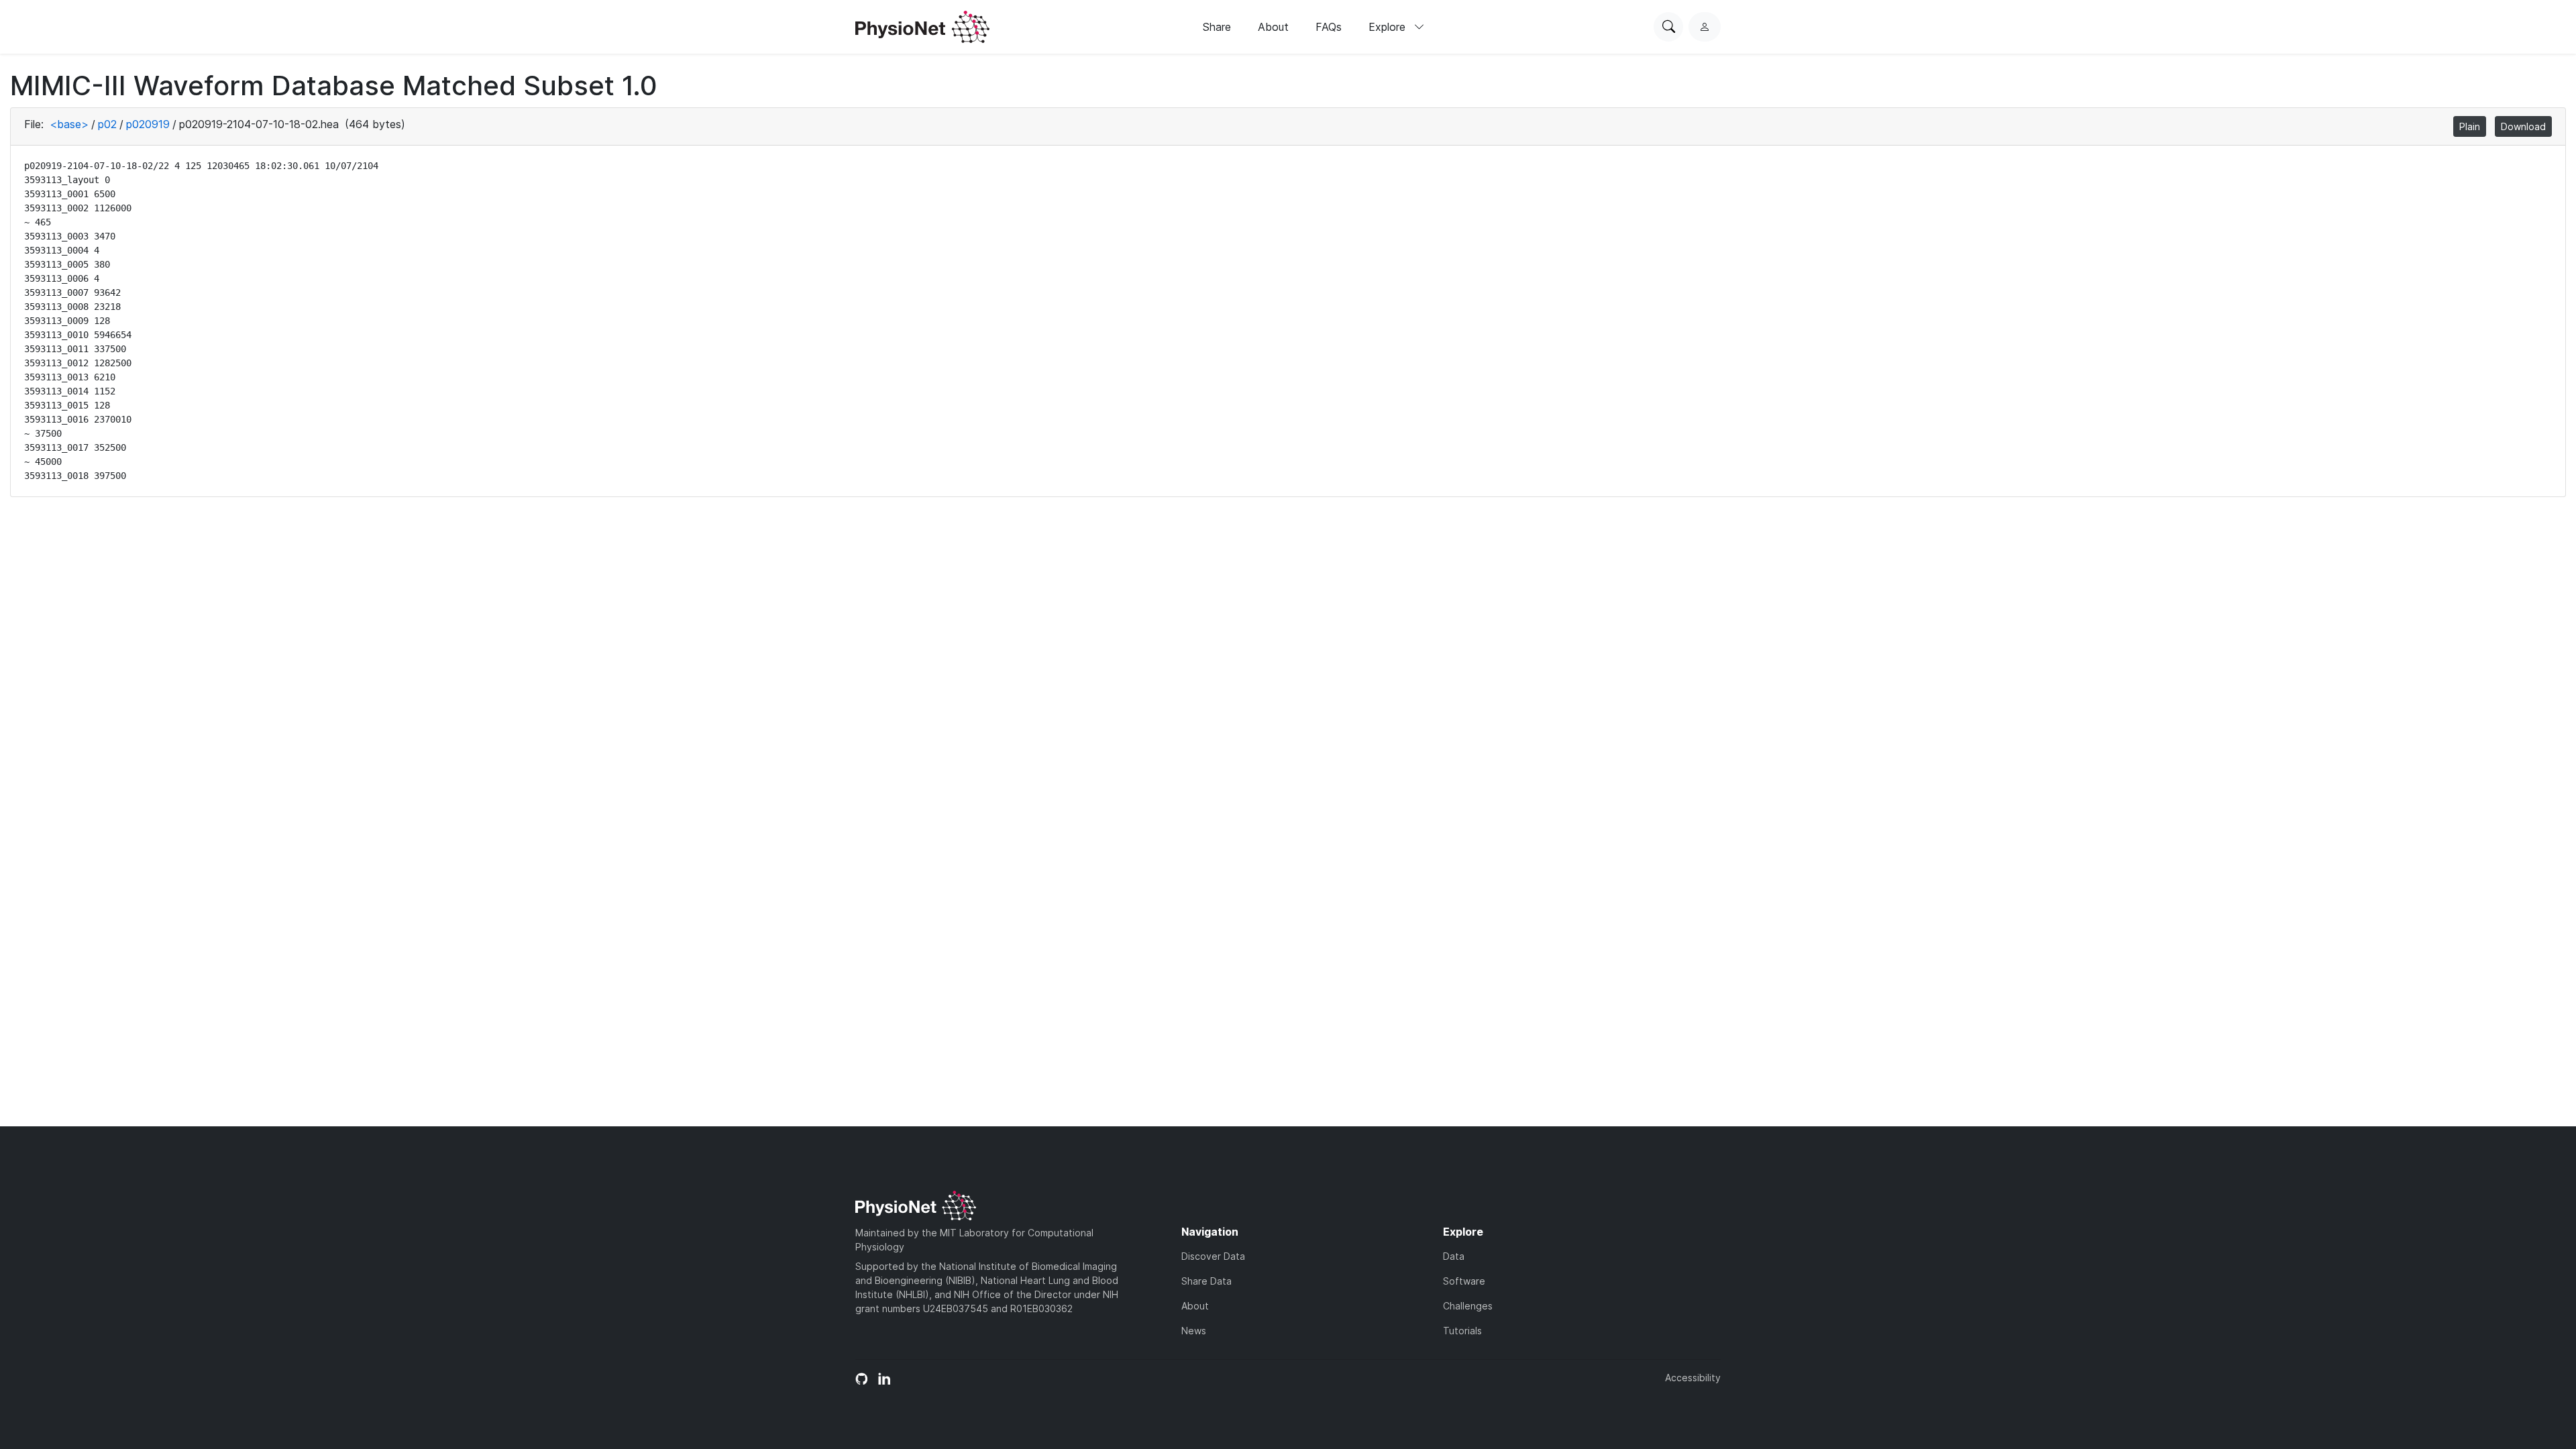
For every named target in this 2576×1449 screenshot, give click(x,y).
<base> (69, 124)
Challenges (1468, 1306)
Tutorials (1462, 1331)
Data (1454, 1256)
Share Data (1206, 1281)
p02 (107, 124)
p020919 (148, 124)
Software (1464, 1281)
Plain (2470, 126)
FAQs (1329, 27)
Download (2523, 126)
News (1194, 1331)
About (1273, 27)
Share (1217, 27)
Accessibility (1693, 1378)
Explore (1389, 27)
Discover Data (1213, 1256)
